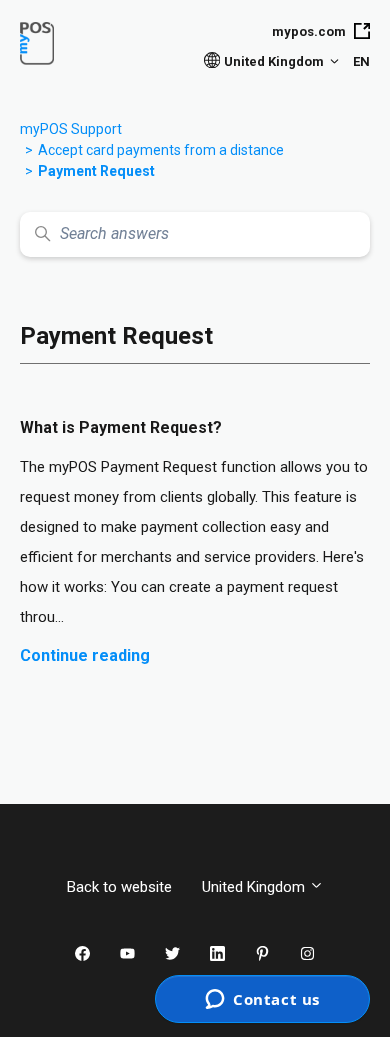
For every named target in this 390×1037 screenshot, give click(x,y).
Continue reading (85, 655)
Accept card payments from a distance (161, 150)
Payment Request (96, 171)
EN (361, 61)
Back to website (119, 887)
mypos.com (309, 31)
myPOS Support (71, 129)
